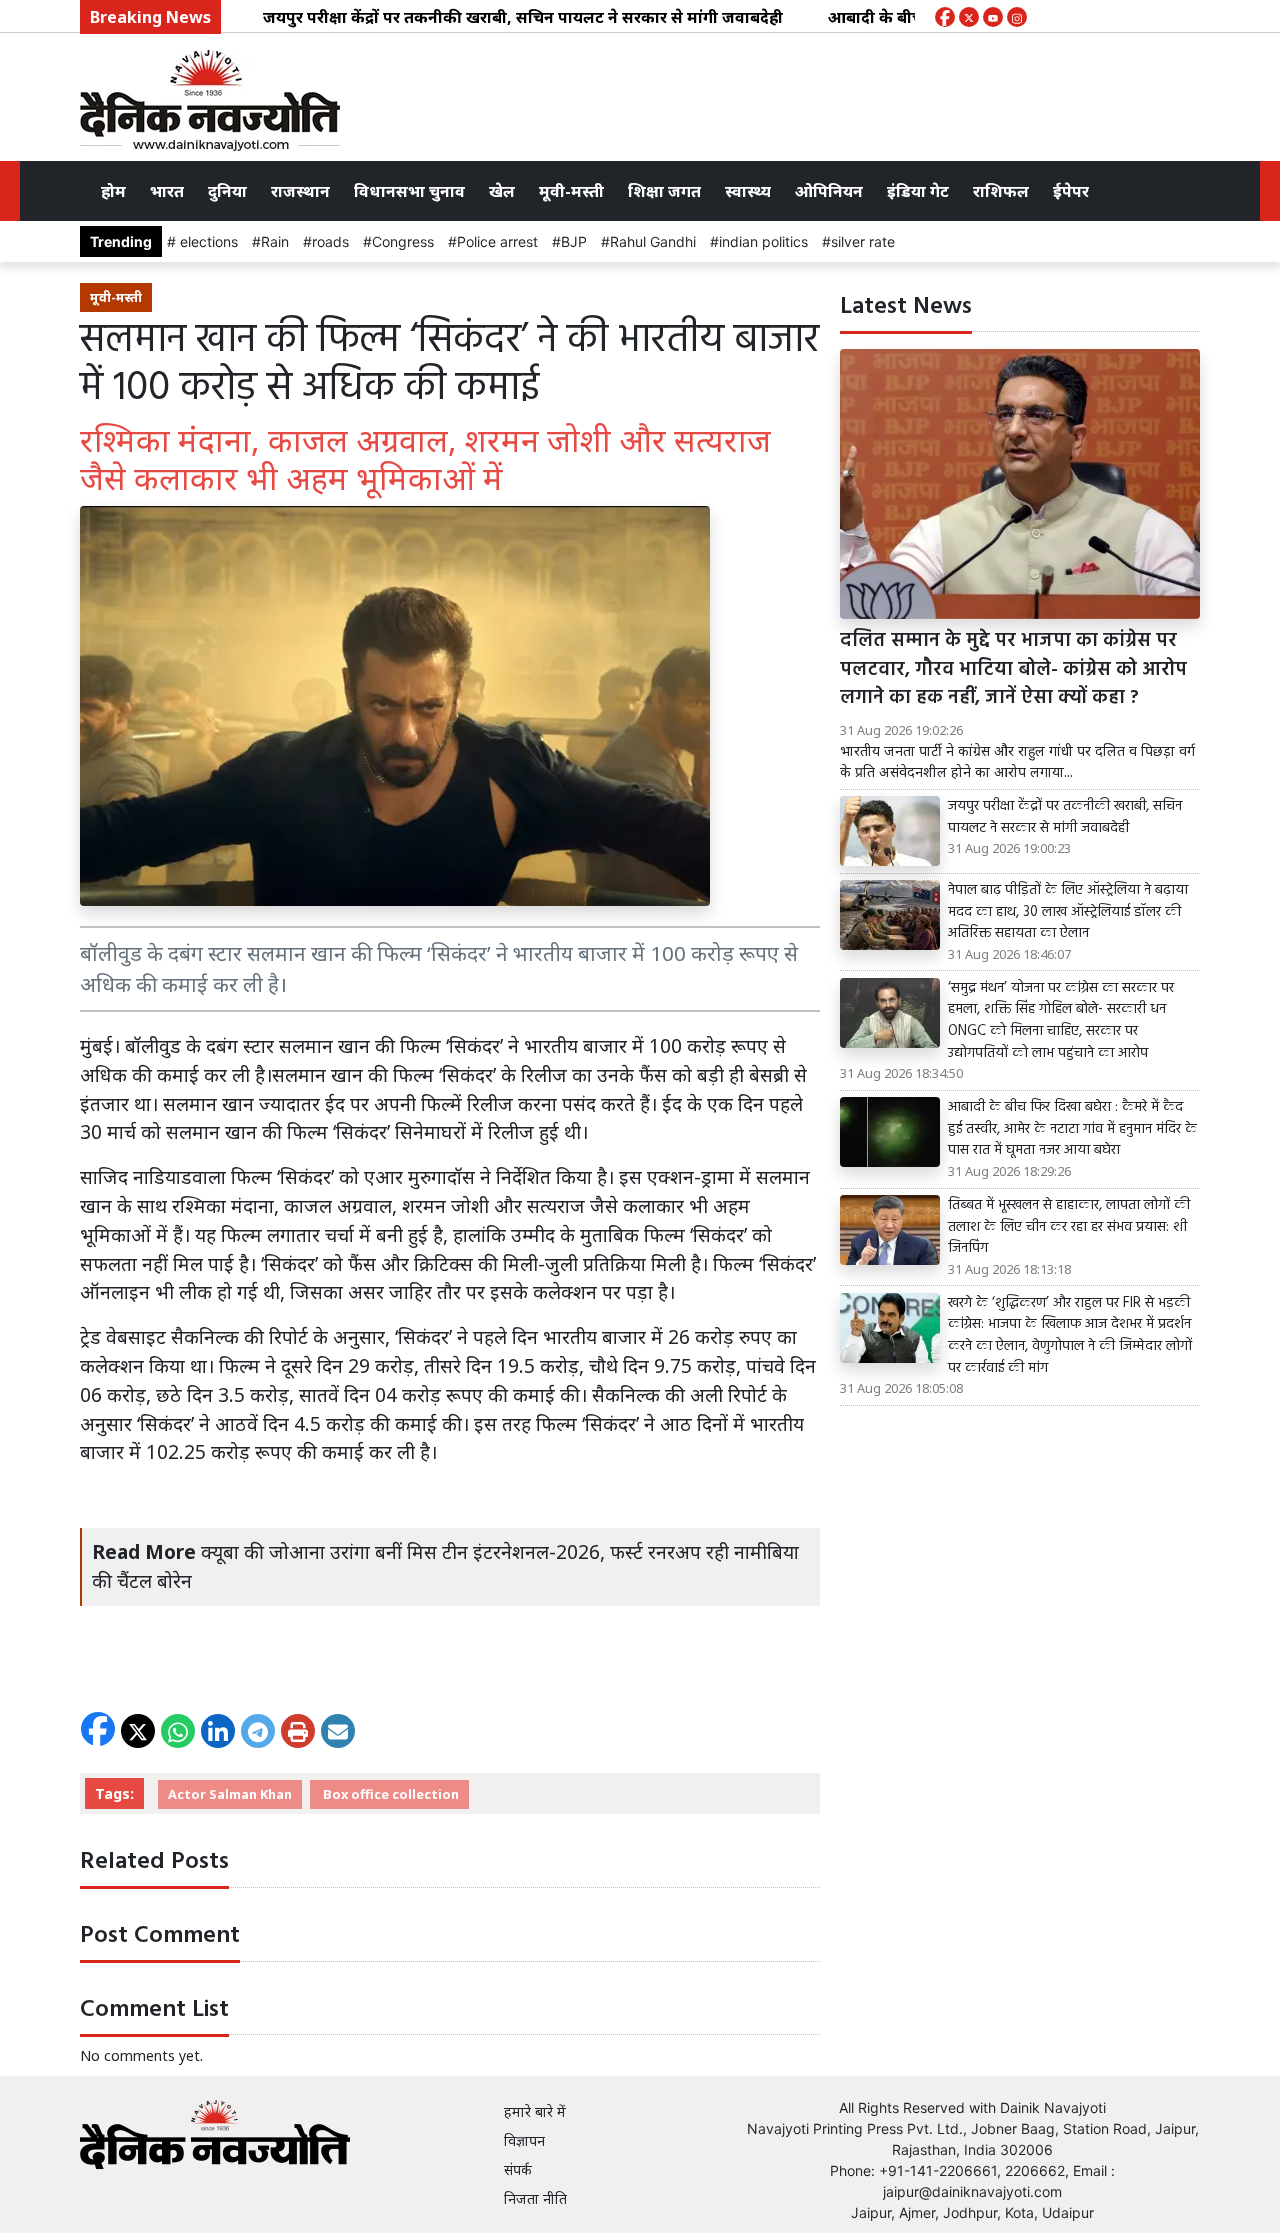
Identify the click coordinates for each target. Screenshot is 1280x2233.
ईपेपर (1071, 191)
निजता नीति (535, 2198)
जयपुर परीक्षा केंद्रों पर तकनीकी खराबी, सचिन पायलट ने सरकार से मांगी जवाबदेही (483, 17)
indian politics (763, 241)
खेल (502, 191)
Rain (275, 241)
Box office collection (389, 1794)
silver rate (863, 241)
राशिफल (1001, 191)
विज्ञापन (524, 2140)
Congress (403, 241)
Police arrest (497, 241)
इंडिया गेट (918, 191)
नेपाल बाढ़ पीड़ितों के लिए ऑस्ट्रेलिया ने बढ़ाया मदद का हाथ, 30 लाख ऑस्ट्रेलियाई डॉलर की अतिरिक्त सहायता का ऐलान (1068, 912)
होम (113, 191)
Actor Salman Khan (230, 1794)
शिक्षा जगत (664, 191)
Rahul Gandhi (653, 241)
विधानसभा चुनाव (409, 191)
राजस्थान (300, 191)
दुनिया (227, 191)
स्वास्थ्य (748, 191)
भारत (167, 191)
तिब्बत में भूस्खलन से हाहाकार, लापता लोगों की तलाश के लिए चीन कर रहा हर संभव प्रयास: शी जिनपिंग (1069, 1227)
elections (207, 241)
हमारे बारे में (535, 2111)
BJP (574, 241)
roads (330, 241)
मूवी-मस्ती (571, 191)
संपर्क (518, 2169)
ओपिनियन (829, 191)
